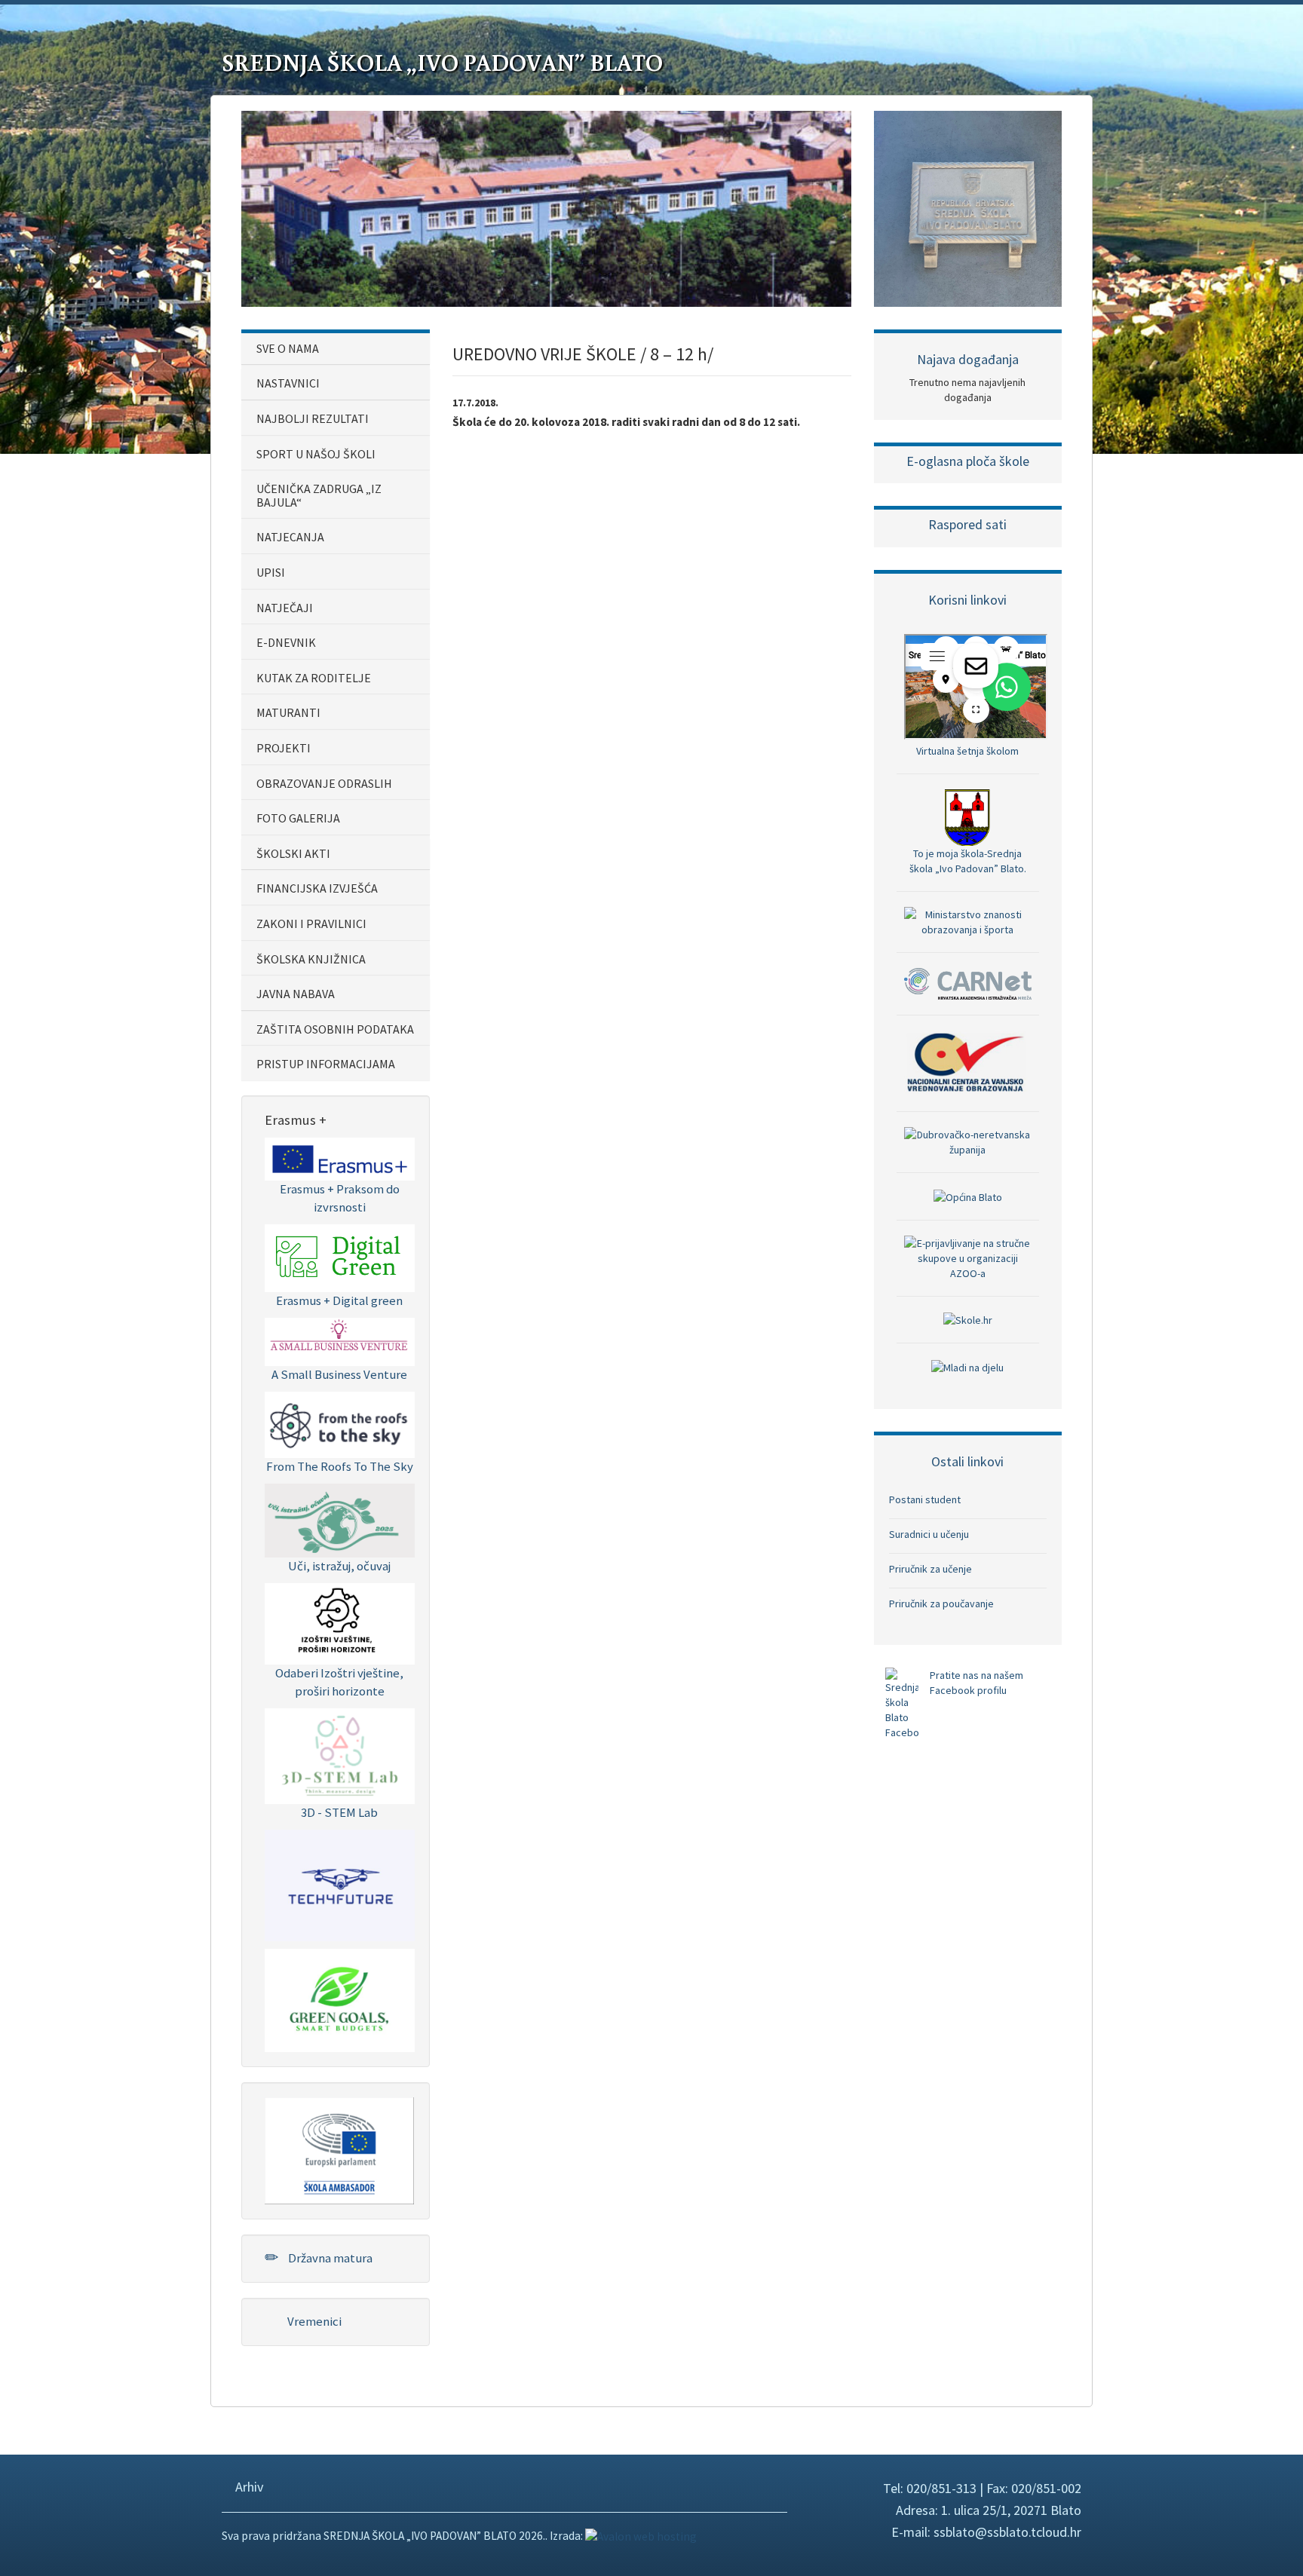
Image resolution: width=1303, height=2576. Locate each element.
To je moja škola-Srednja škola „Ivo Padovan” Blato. (968, 861)
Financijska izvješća (317, 888)
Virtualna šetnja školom (967, 751)
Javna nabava (296, 994)
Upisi (271, 572)
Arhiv (248, 2487)
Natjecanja (290, 537)
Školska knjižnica (311, 959)
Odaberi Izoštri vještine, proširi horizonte (339, 1682)
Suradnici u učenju (929, 1534)
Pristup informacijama (326, 1064)
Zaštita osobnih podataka (335, 1029)
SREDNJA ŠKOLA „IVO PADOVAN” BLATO (442, 62)
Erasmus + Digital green (339, 1300)
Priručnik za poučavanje (941, 1603)
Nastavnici (288, 383)
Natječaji (285, 608)
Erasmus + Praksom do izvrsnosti (340, 1198)
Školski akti (293, 853)
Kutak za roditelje (314, 678)
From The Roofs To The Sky (340, 1466)
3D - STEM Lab (339, 1812)
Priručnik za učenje (930, 1569)
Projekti (284, 748)
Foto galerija (298, 818)
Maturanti (288, 712)
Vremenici (313, 2321)
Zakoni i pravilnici (311, 924)
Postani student (925, 1499)
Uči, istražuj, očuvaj (339, 1566)
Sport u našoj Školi (316, 454)
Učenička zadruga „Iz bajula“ (319, 495)
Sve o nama (288, 348)
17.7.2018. (475, 403)
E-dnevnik (286, 642)
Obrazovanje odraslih (324, 783)
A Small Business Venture (339, 1374)
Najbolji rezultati (313, 418)
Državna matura (329, 2258)
